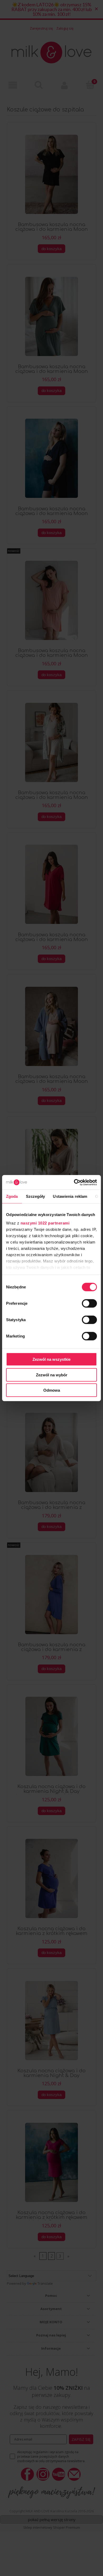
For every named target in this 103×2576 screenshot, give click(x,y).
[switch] (89, 1303)
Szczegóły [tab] (36, 1196)
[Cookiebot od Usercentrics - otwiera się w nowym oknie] (74, 1182)
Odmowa (52, 1390)
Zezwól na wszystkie (51, 1359)
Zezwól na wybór (52, 1375)
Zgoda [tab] (12, 1196)
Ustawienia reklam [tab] (70, 1196)
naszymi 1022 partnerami (45, 1223)
